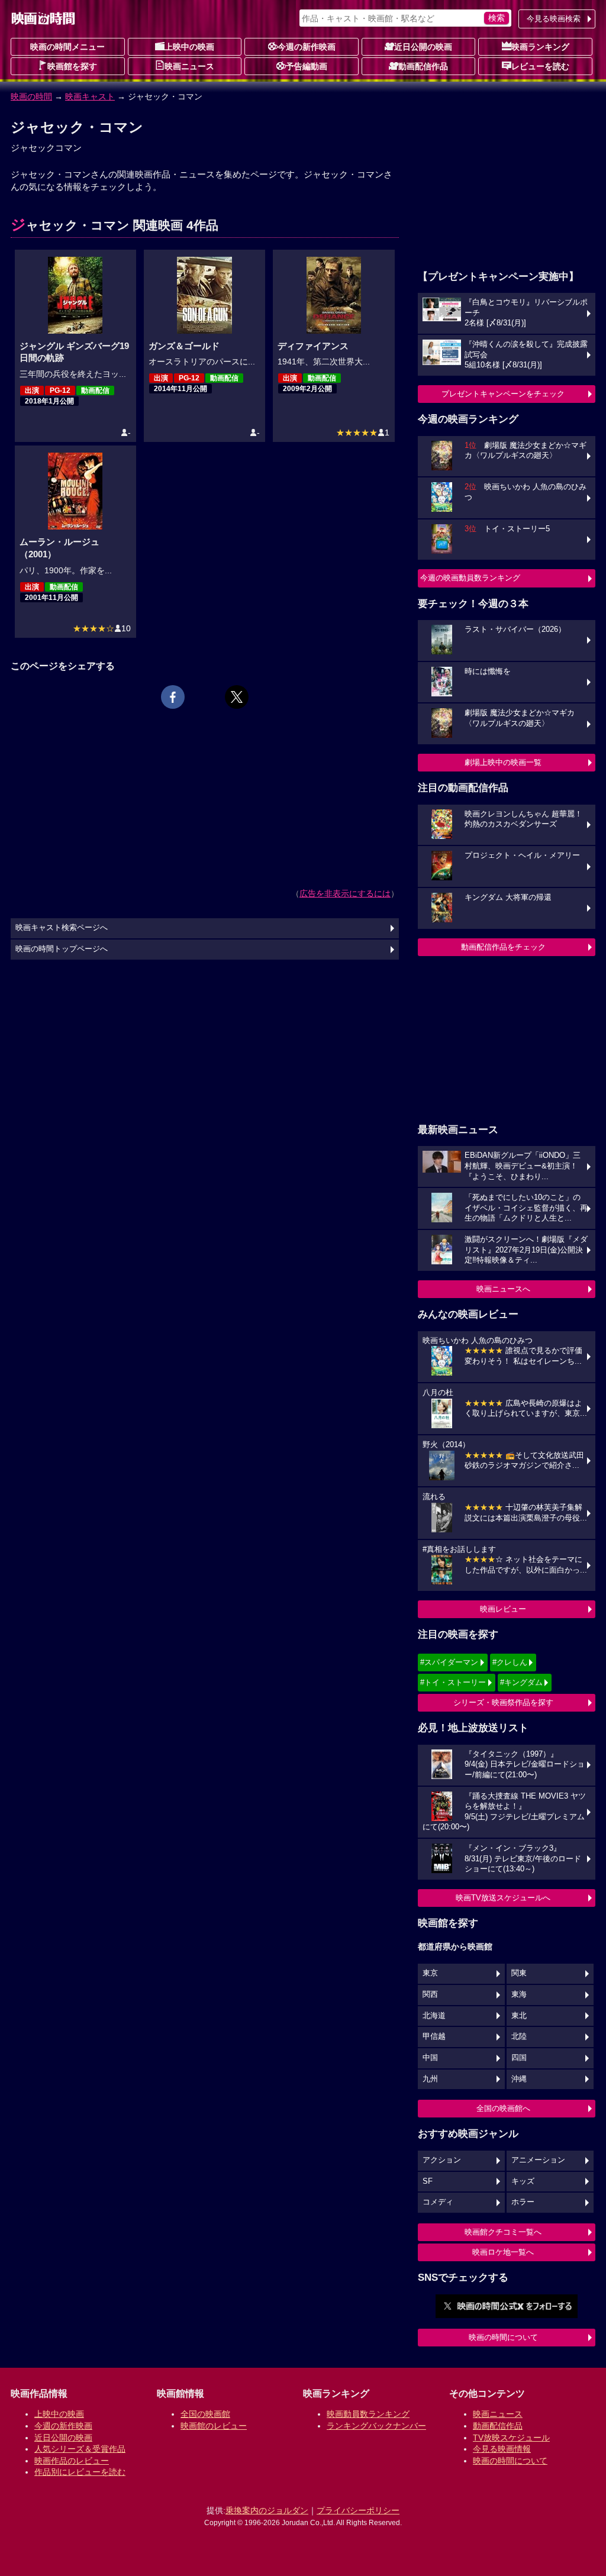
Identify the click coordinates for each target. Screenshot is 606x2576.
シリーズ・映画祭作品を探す (503, 1702)
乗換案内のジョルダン (267, 2510)
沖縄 (519, 2079)
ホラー (523, 2202)
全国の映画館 (205, 2414)
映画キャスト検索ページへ (62, 928)
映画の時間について (503, 2337)
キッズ (523, 2181)
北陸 (519, 2036)
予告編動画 (307, 66)
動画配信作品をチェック (503, 947)
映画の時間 (31, 96)
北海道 (434, 2016)
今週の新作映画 (307, 47)
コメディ (438, 2202)
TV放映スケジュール (511, 2438)
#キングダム (521, 1682)
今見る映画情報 (502, 2449)
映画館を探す (72, 66)
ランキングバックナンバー (376, 2426)
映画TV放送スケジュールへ (503, 1898)
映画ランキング (540, 47)
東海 (519, 1994)
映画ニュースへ (503, 1289)
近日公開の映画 (423, 47)
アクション (442, 2160)
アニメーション (538, 2160)
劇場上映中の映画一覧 (503, 762)
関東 (519, 1973)
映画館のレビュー (214, 2426)
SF (428, 2181)
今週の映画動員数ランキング (470, 578)
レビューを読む (540, 66)
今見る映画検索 (554, 19)
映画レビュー (503, 1609)
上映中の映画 (189, 47)
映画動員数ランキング (368, 2414)
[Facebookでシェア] (173, 697)
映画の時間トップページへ (62, 949)
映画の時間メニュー (67, 47)
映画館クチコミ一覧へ (503, 2232)
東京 (430, 1973)
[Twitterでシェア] (237, 697)
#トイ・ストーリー (453, 1682)
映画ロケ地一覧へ (503, 2252)
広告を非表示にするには (345, 893)
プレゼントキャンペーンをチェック (503, 394)
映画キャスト (90, 96)
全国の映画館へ (503, 2108)
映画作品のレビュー (72, 2461)
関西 (430, 1994)
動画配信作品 (423, 66)
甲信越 (434, 2036)
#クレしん (510, 1662)
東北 (519, 2016)
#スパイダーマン (449, 1662)
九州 (430, 2079)
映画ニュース (189, 66)
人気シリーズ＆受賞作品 (80, 2449)
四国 (519, 2058)
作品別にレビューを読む (80, 2472)
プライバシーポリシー (358, 2510)
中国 (430, 2058)
